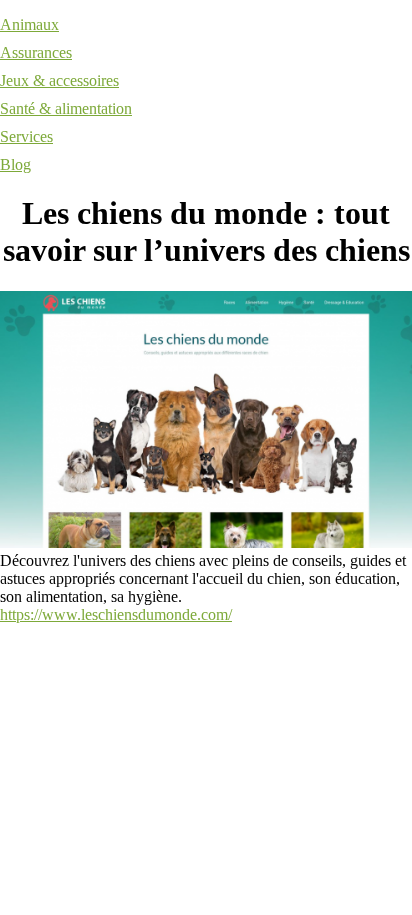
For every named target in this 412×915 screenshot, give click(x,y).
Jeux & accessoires (59, 80)
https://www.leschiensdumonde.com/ (116, 614)
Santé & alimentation (66, 108)
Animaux (29, 24)
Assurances (36, 52)
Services (26, 136)
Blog (15, 164)
